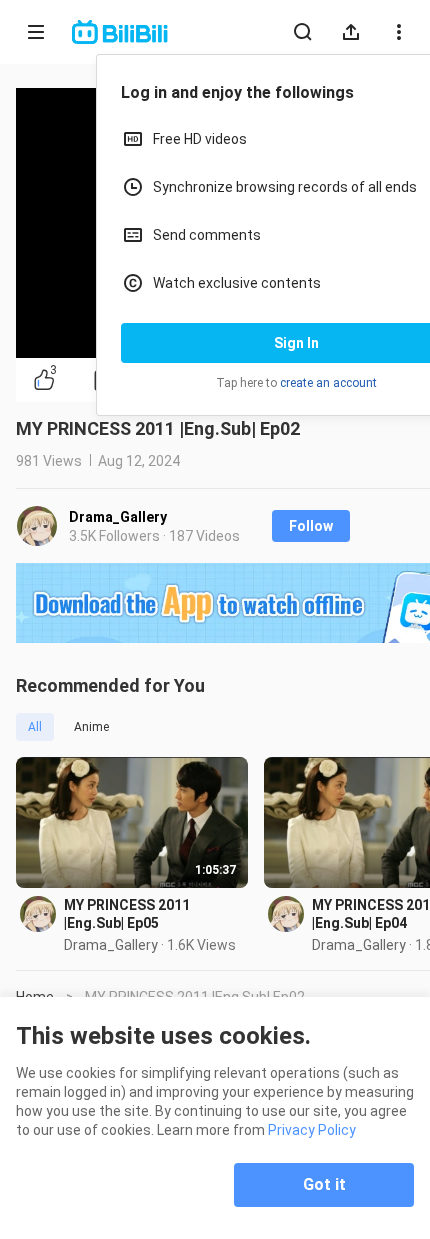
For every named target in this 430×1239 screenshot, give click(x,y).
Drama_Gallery (118, 517)
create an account (328, 383)
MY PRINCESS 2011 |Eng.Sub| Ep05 (127, 914)
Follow (311, 526)
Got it (324, 1184)
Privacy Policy (312, 1130)
